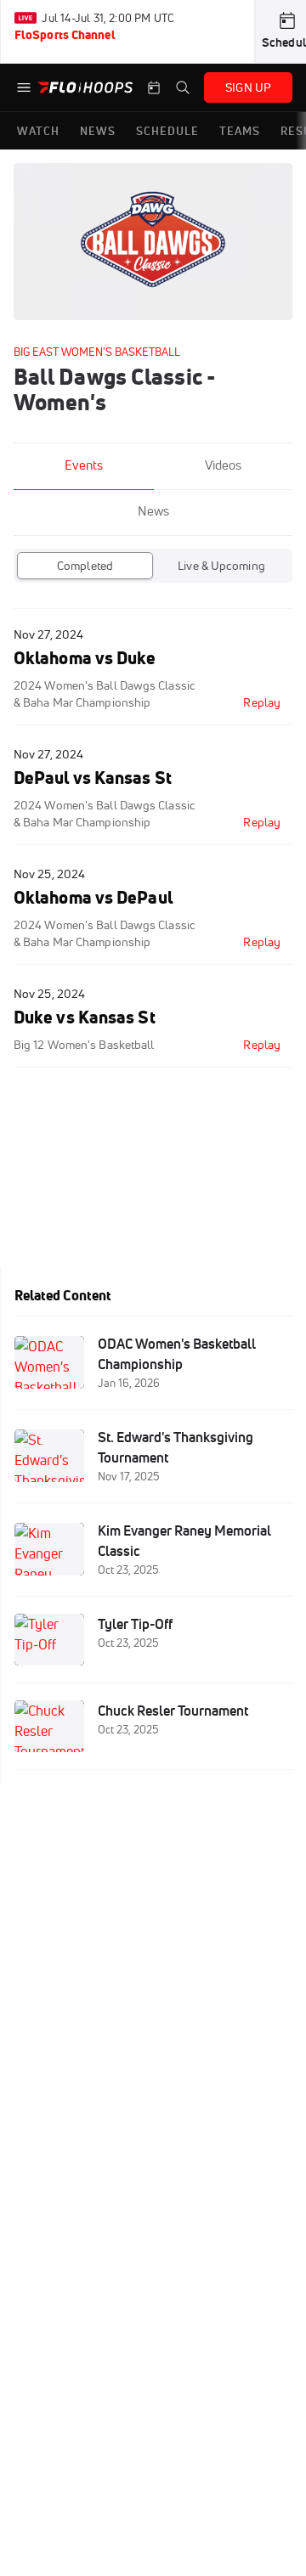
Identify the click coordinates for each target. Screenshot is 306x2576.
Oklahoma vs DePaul (93, 897)
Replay (262, 702)
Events (84, 465)
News (153, 511)
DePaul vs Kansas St (93, 778)
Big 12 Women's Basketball (84, 1045)
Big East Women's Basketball (97, 352)
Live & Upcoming (221, 566)
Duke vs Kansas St (85, 1017)
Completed (85, 566)
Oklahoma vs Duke (85, 658)
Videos (223, 465)
